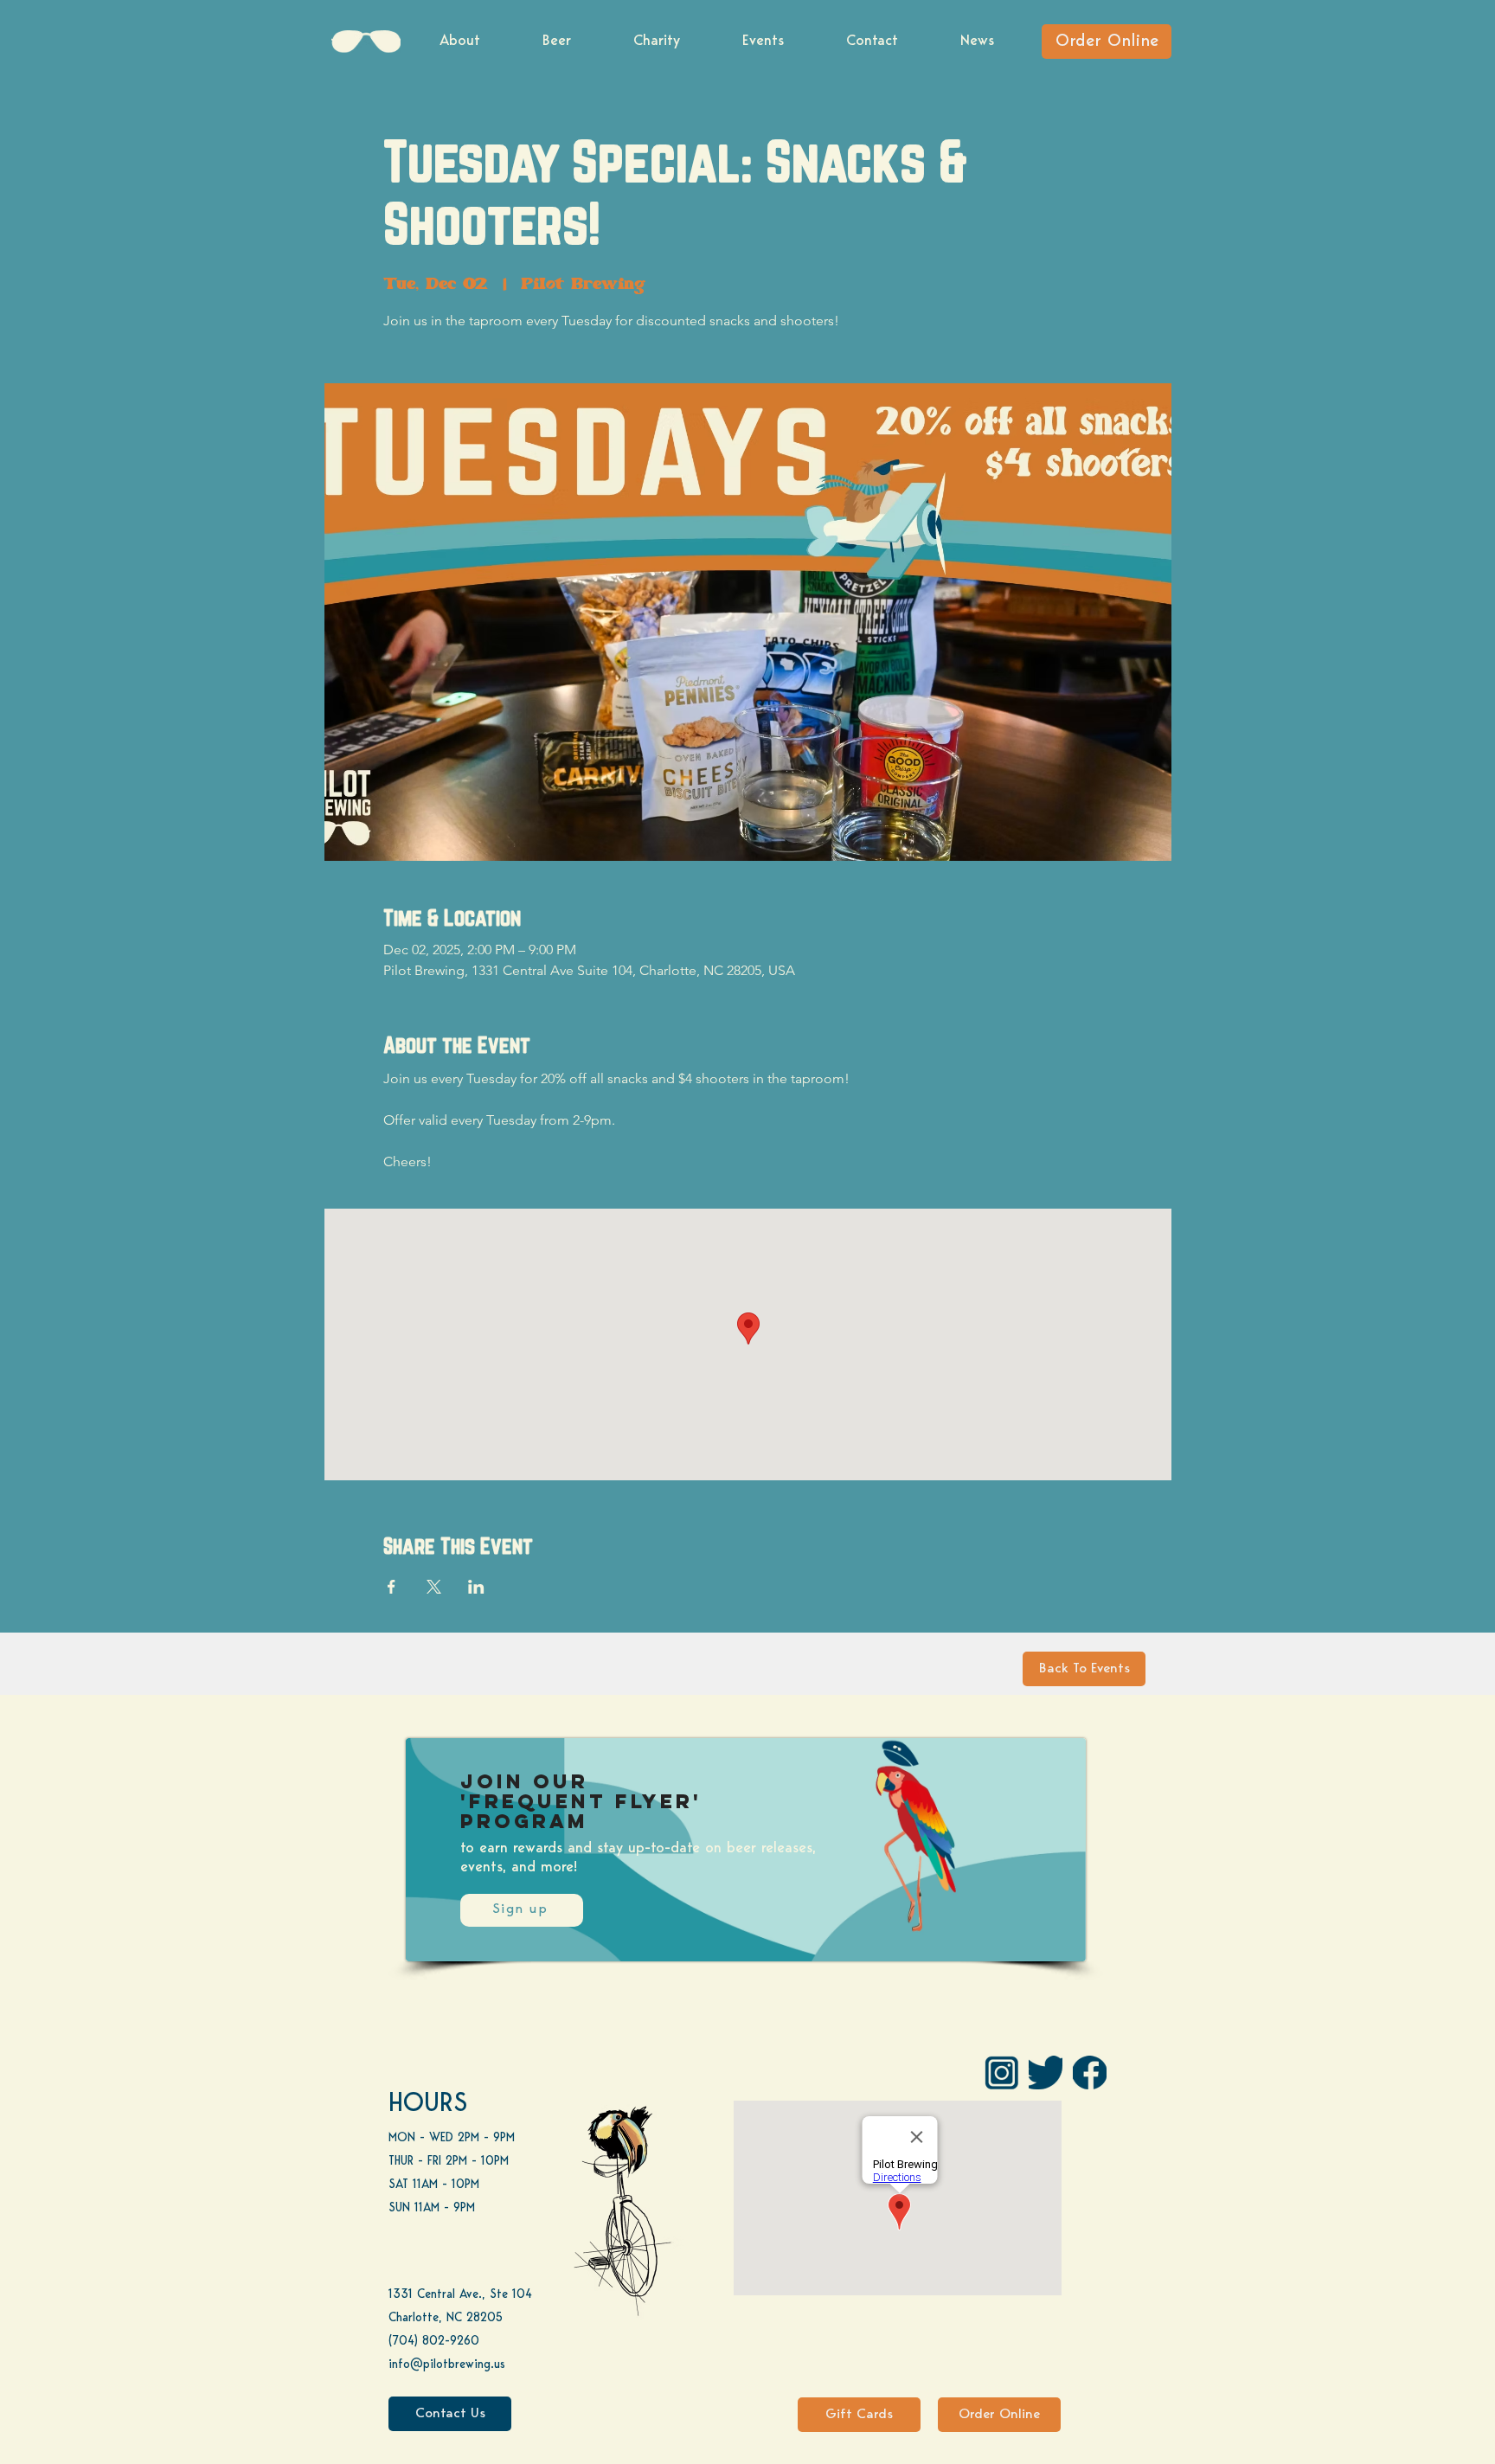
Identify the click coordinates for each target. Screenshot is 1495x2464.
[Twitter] (1046, 2073)
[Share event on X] (434, 1587)
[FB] (1090, 2073)
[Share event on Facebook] (391, 1587)
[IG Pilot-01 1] (1001, 2073)
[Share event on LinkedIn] (476, 1587)
